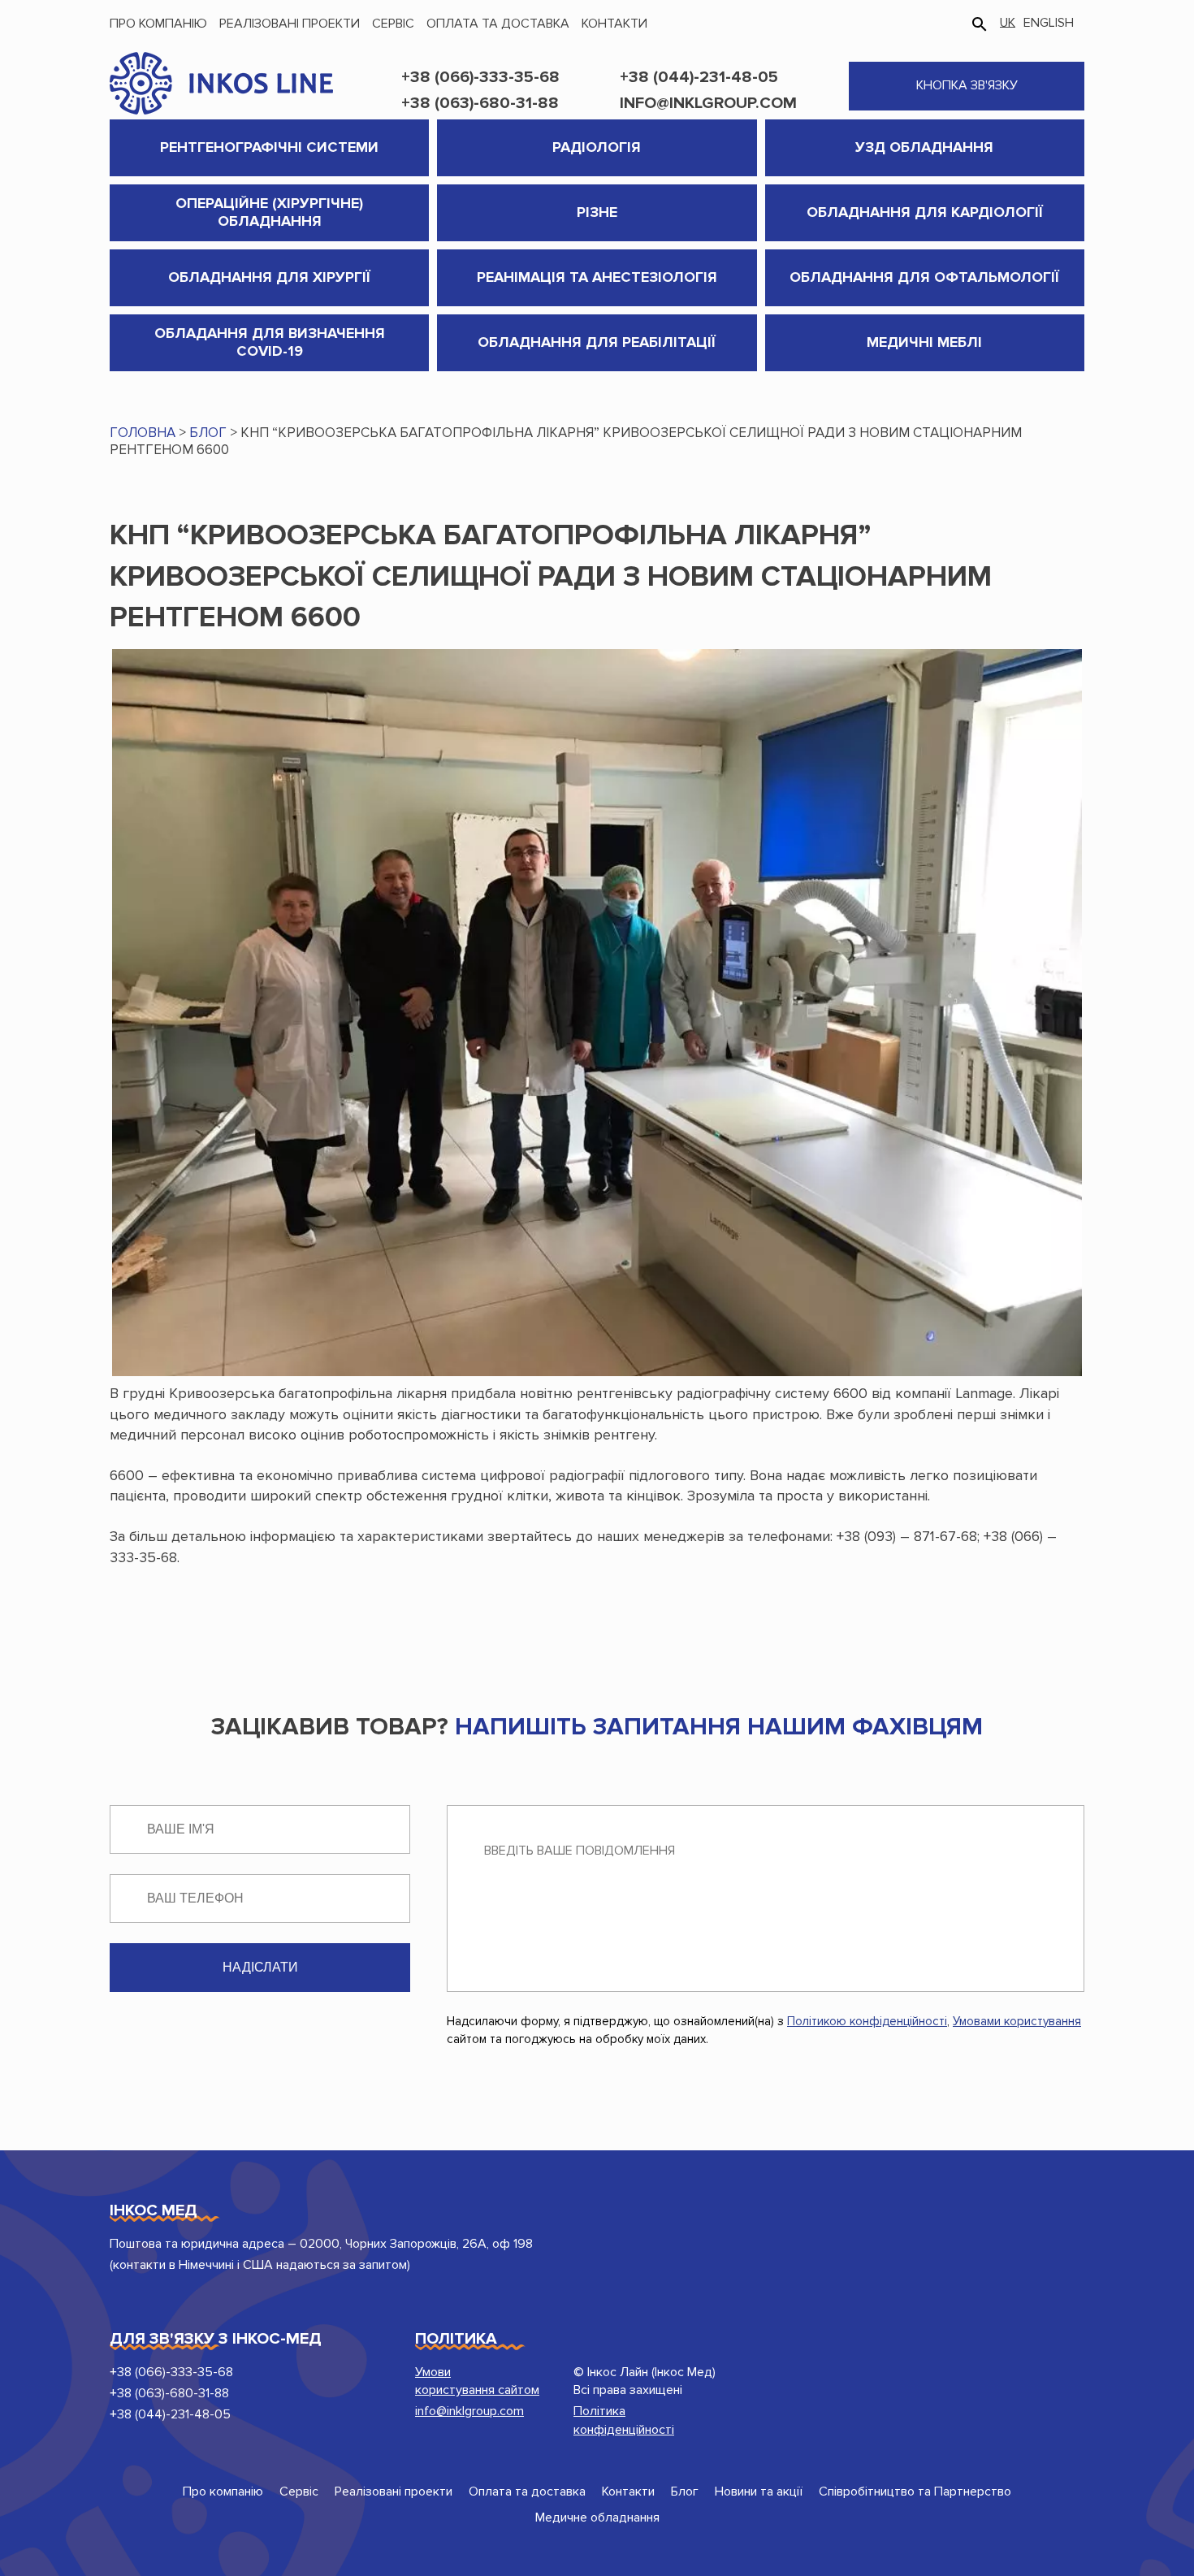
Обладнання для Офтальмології (924, 277)
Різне (597, 212)
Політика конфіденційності (624, 2420)
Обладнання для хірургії (269, 277)
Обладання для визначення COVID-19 (270, 342)
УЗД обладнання (924, 147)
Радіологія (597, 147)
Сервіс (393, 24)
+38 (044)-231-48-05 (699, 77)
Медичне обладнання (597, 2518)
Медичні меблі (924, 342)
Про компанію (158, 24)
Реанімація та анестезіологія (597, 277)
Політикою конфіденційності (867, 2021)
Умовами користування (1017, 2021)
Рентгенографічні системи (269, 147)
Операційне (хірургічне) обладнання (269, 212)
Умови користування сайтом (477, 2381)
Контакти (614, 24)
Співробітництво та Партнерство (915, 2492)
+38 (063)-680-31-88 (480, 103)
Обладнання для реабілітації (597, 342)
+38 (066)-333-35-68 (480, 77)
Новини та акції (759, 2492)
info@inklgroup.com (708, 103)
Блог (685, 2492)
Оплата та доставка (498, 24)
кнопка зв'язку (967, 85)
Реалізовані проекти (290, 24)
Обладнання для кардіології (925, 212)
